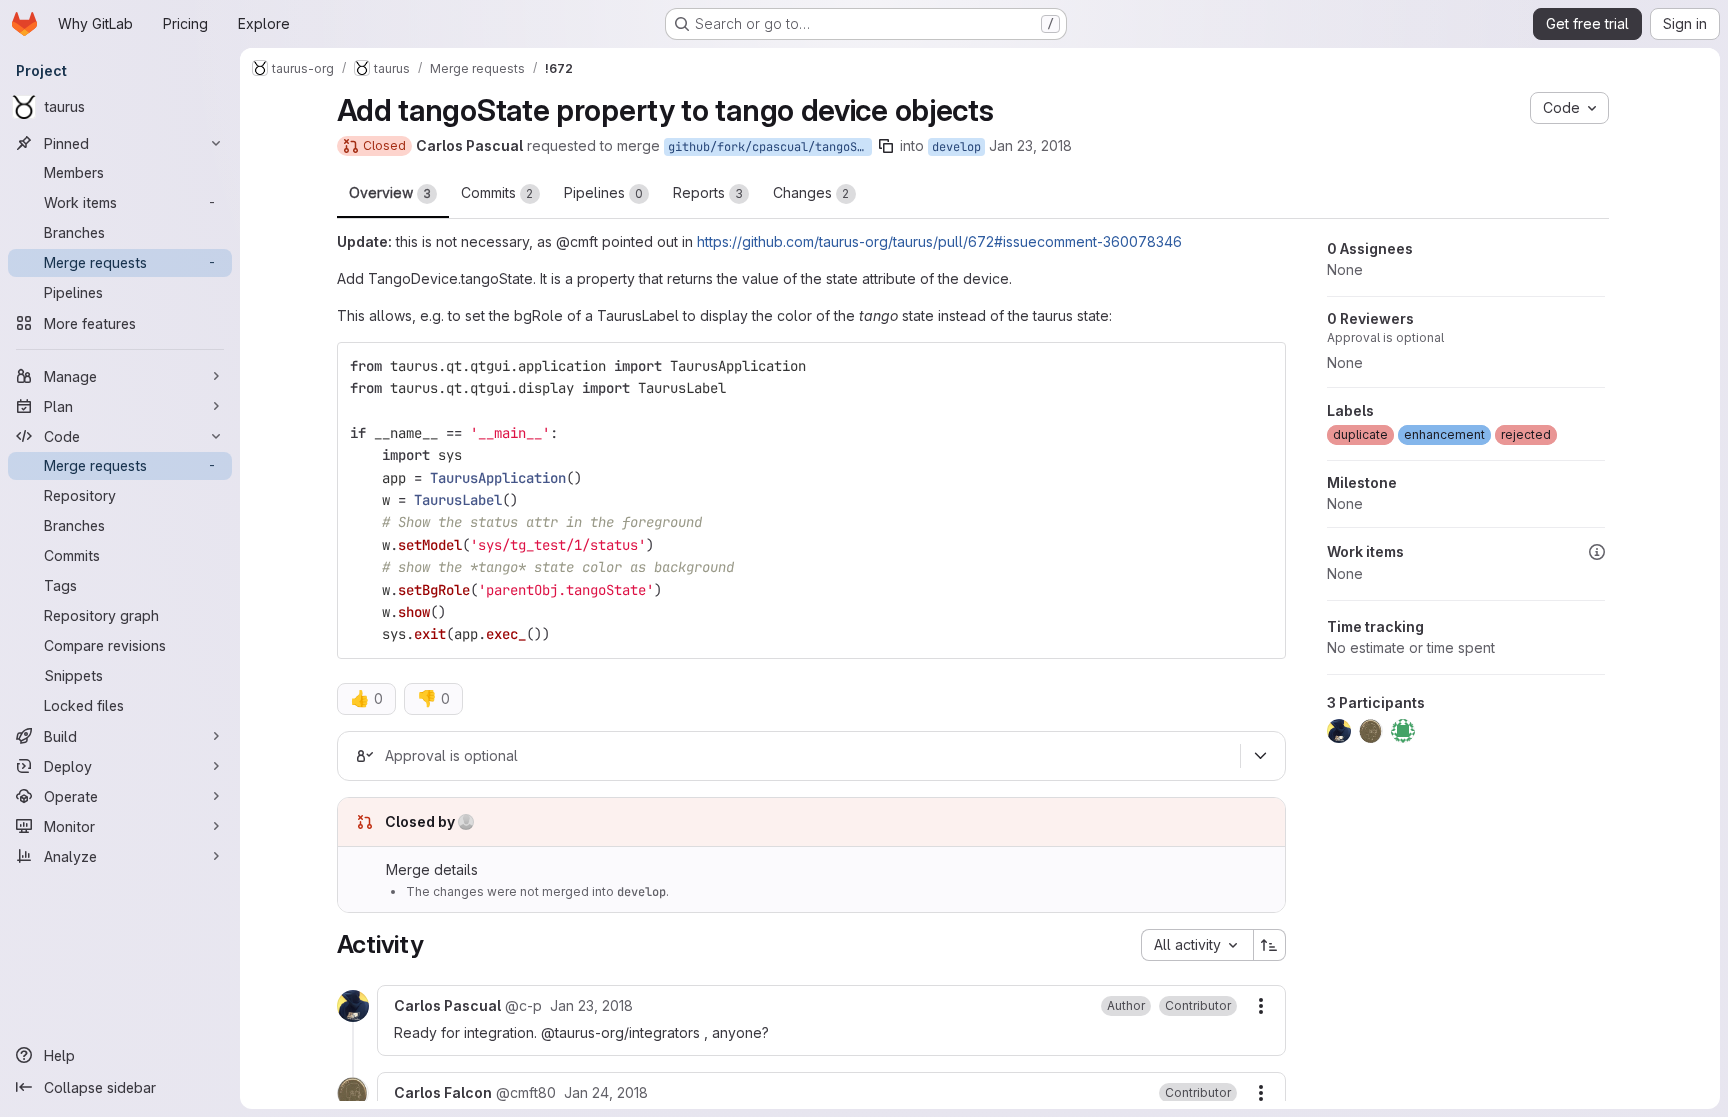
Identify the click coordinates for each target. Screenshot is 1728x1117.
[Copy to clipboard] (1262, 366)
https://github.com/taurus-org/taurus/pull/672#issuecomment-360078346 (939, 241)
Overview (390, 192)
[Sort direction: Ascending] (1270, 945)
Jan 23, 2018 (1030, 145)
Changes (811, 192)
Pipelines (603, 192)
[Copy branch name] (886, 146)
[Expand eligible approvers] (1261, 756)
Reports (708, 192)
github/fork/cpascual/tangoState (770, 147)
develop (956, 147)
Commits (497, 192)
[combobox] (1197, 945)
